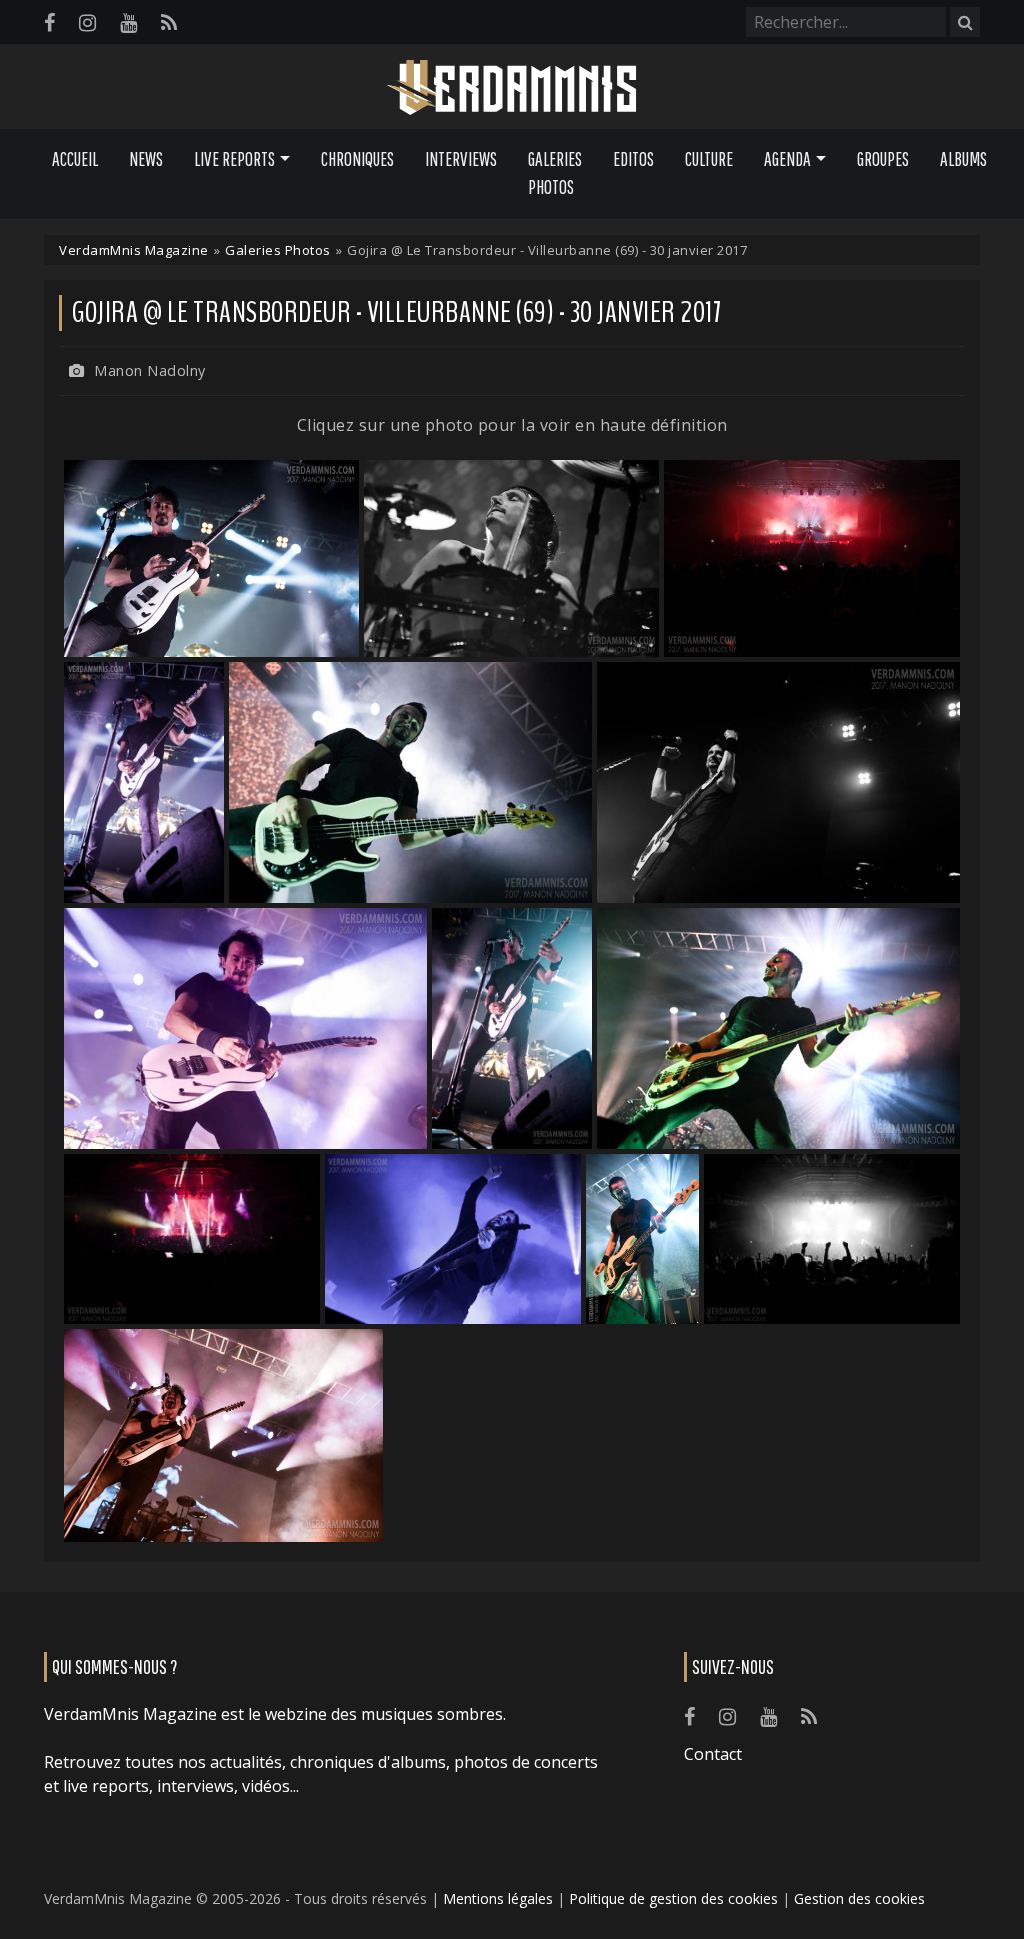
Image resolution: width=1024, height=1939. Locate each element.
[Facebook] (49, 22)
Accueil (75, 159)
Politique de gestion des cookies (673, 1898)
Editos (633, 159)
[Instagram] (87, 22)
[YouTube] (128, 22)
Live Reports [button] (234, 159)
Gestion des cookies (859, 1898)
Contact (713, 1754)
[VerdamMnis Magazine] (512, 88)
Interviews (461, 159)
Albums (963, 159)
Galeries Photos (555, 173)
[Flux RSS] (169, 22)
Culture (709, 159)
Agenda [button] (787, 159)
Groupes (883, 159)
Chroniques (357, 159)
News (146, 159)
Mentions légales (498, 1898)
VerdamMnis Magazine (134, 250)
